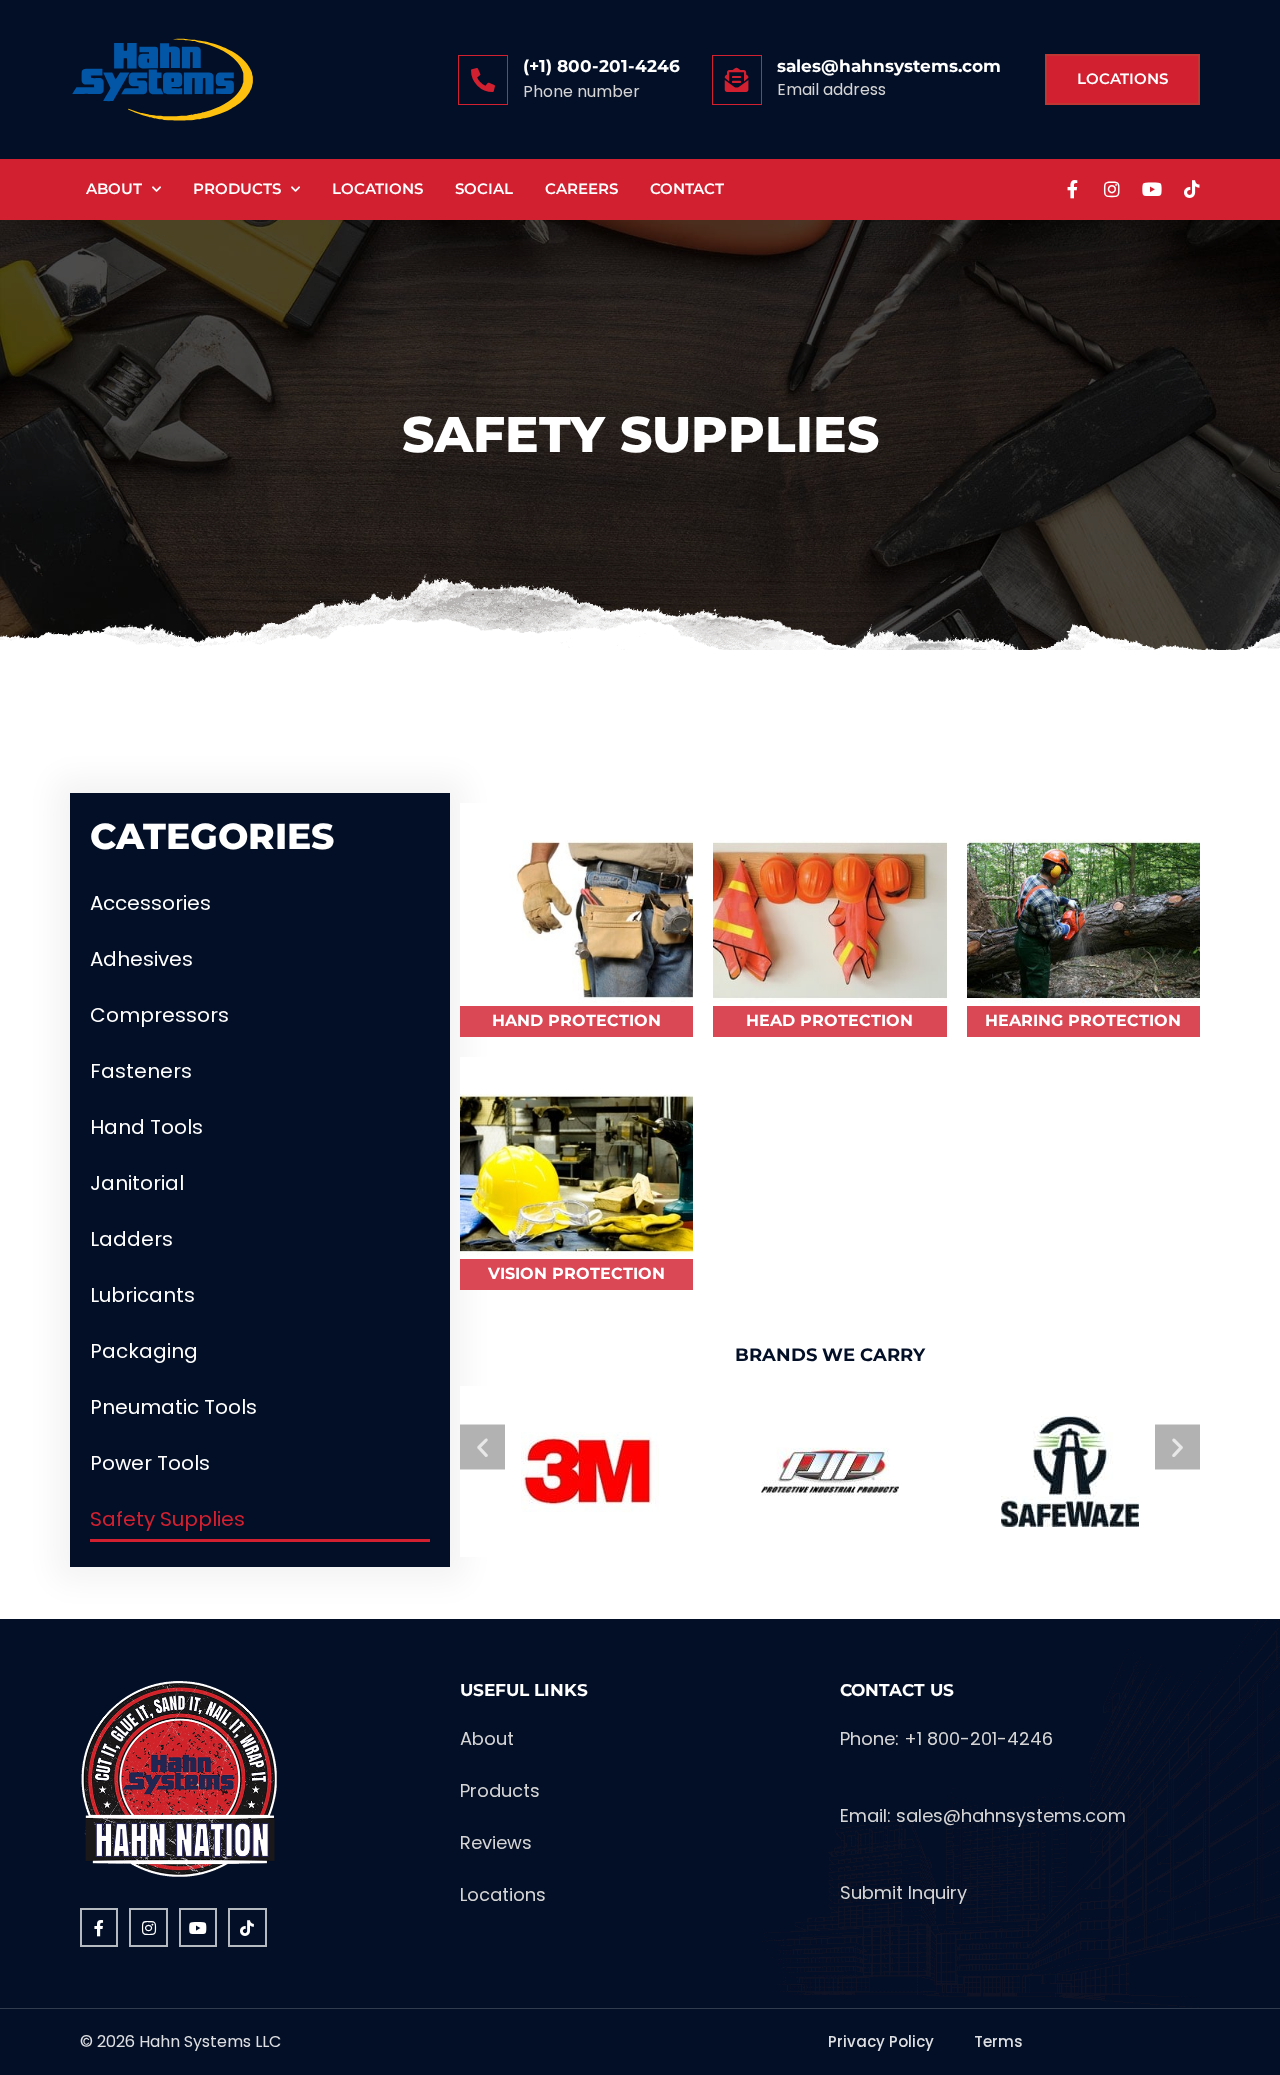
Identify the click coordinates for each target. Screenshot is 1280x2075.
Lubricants (142, 1295)
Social (484, 188)
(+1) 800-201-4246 (601, 66)
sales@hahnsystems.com (889, 66)
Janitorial (137, 1183)
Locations (377, 188)
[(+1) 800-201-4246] (483, 80)
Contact (687, 188)
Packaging (144, 1351)
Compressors (159, 1015)
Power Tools (150, 1463)
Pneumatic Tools (173, 1407)
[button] (482, 1446)
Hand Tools (146, 1127)
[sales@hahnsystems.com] (737, 80)
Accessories (150, 903)
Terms (998, 2041)
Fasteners (141, 1071)
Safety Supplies (167, 1519)
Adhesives (141, 959)
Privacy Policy (881, 2041)
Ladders (131, 1239)
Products (237, 188)
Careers (581, 188)
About (114, 188)
